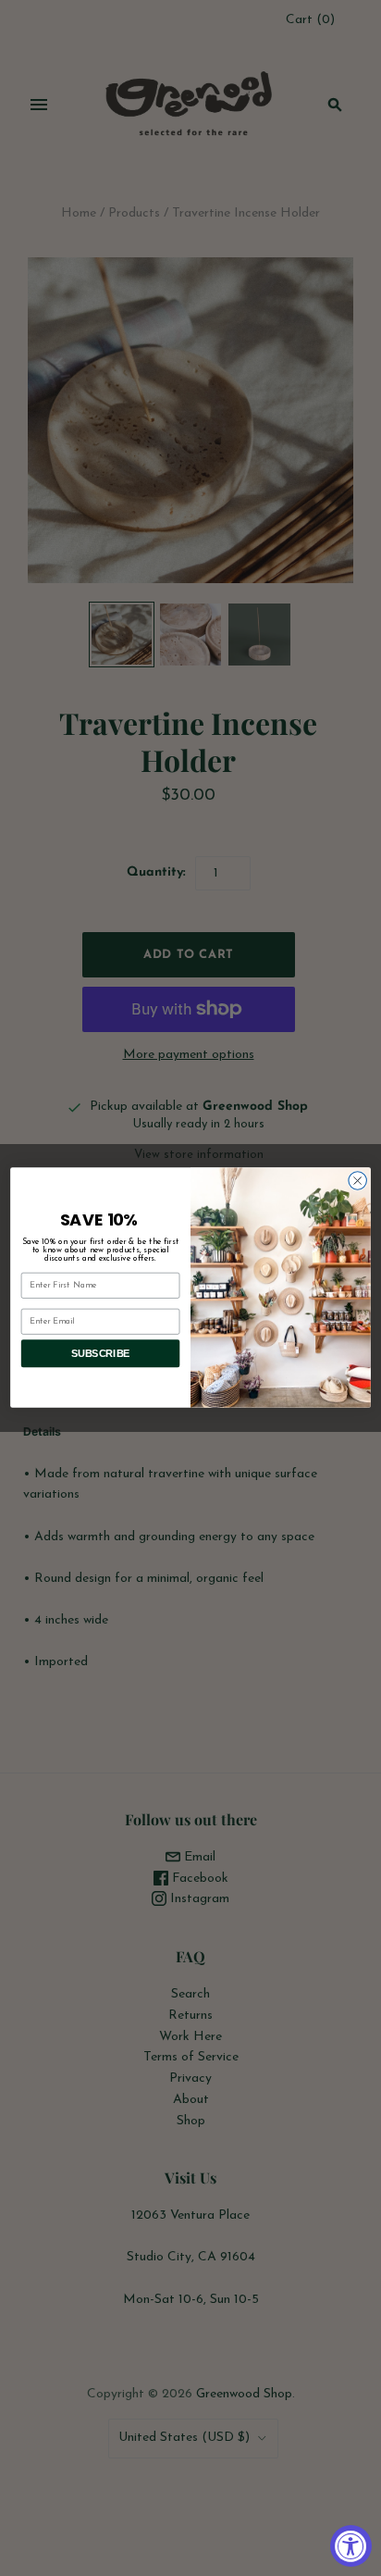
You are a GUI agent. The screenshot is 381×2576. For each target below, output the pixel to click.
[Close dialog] (357, 1181)
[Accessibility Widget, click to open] (351, 2546)
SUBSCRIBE (101, 1354)
